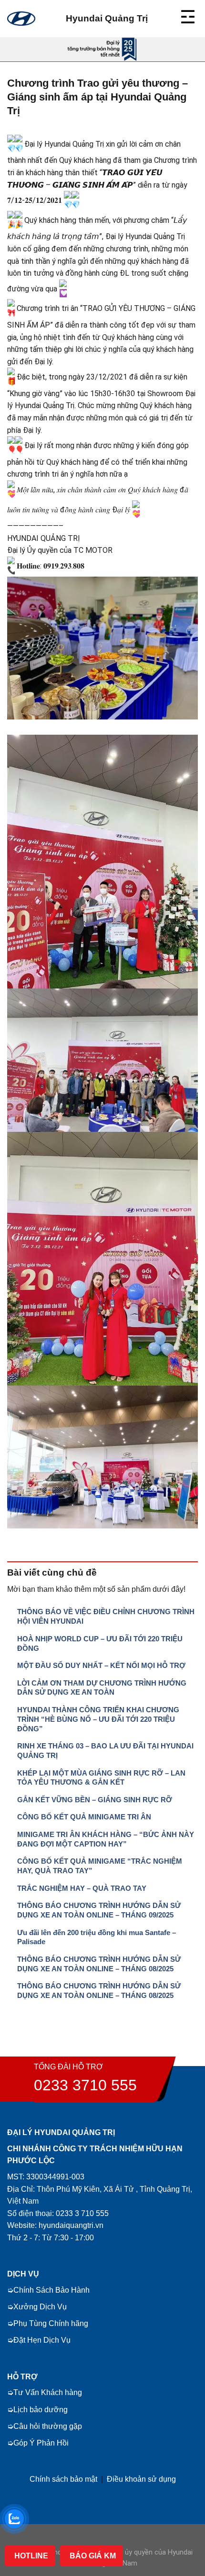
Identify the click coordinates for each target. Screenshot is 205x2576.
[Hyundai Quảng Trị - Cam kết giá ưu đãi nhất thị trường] (21, 19)
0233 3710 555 (85, 2085)
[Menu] (189, 15)
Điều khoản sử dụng (141, 2479)
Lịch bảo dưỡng (41, 2410)
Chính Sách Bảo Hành (51, 2290)
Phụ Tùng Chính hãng (51, 2323)
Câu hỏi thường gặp (48, 2426)
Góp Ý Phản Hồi (41, 2443)
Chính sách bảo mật (63, 2479)
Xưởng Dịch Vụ (40, 2307)
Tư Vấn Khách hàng (48, 2392)
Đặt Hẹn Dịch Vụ (42, 2340)
